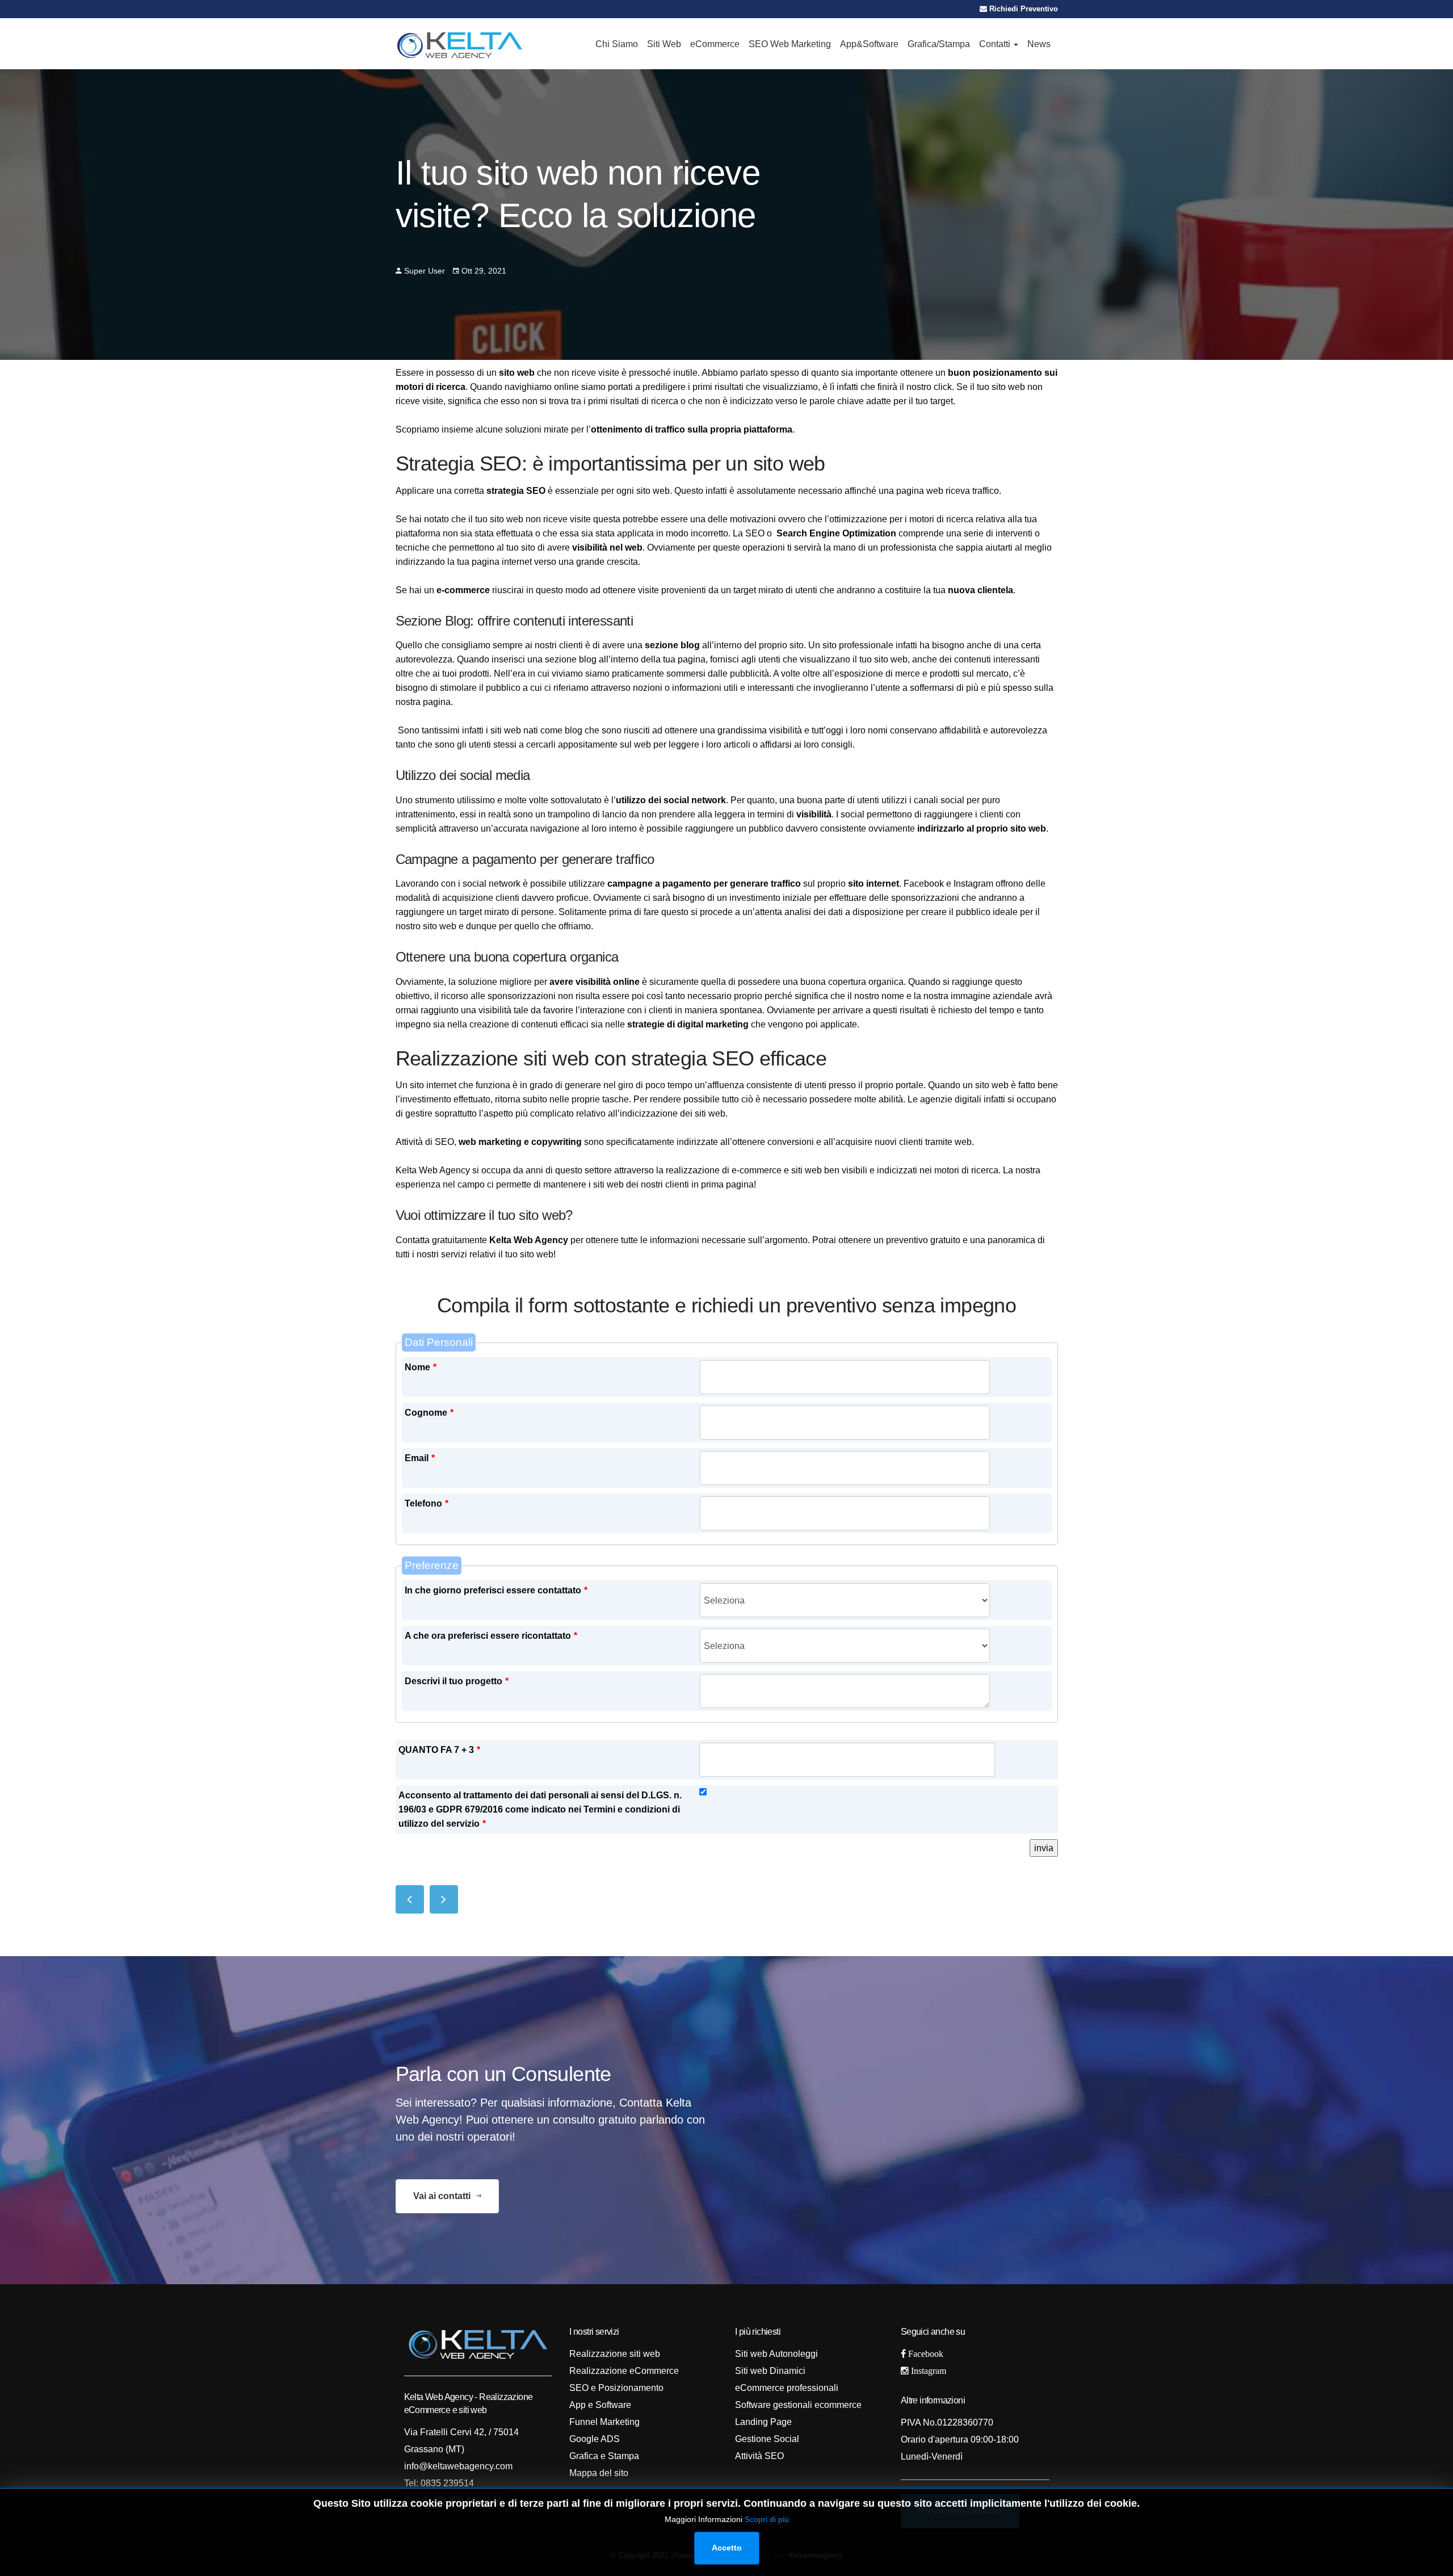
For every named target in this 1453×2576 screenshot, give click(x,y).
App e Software (600, 2405)
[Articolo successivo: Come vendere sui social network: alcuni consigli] (444, 1899)
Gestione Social (767, 2439)
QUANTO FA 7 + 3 (439, 1750)
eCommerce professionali (787, 2388)
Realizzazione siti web (615, 2354)
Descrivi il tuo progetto (457, 1681)
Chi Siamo (617, 44)
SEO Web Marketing (790, 44)
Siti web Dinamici (770, 2371)
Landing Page (763, 2422)
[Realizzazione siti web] (460, 44)
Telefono (427, 1503)
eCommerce (715, 44)
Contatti (996, 44)
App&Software (869, 44)
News (1039, 44)
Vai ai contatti (443, 2196)
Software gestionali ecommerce (798, 2405)
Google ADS (595, 2439)
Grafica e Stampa (604, 2456)
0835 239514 (446, 2483)
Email (420, 1458)
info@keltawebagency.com (458, 2466)
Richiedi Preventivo (1022, 9)
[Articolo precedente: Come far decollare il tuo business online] (410, 1899)
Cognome (429, 1413)
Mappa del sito (599, 2473)
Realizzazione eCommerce (624, 2371)
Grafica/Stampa (939, 44)
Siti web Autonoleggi (776, 2354)
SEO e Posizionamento (616, 2388)
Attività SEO (759, 2456)
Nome (421, 1367)
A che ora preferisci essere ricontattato (491, 1636)
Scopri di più (767, 2519)
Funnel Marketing (604, 2422)
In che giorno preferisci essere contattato (496, 1590)
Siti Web (664, 44)
